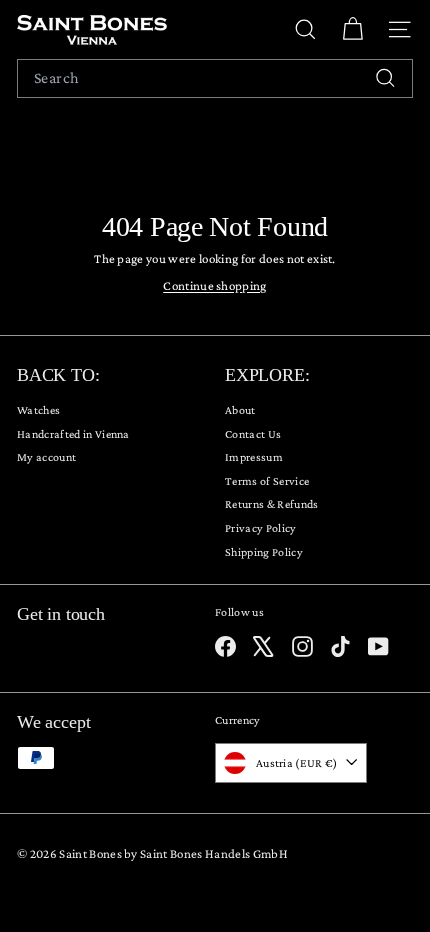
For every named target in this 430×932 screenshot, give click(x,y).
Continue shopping (215, 285)
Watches (38, 410)
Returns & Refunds (272, 504)
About (240, 410)
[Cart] (352, 29)
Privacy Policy (261, 528)
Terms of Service (267, 481)
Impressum (254, 457)
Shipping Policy (264, 552)
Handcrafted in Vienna (73, 434)
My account (46, 457)
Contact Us (253, 434)
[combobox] (215, 78)
